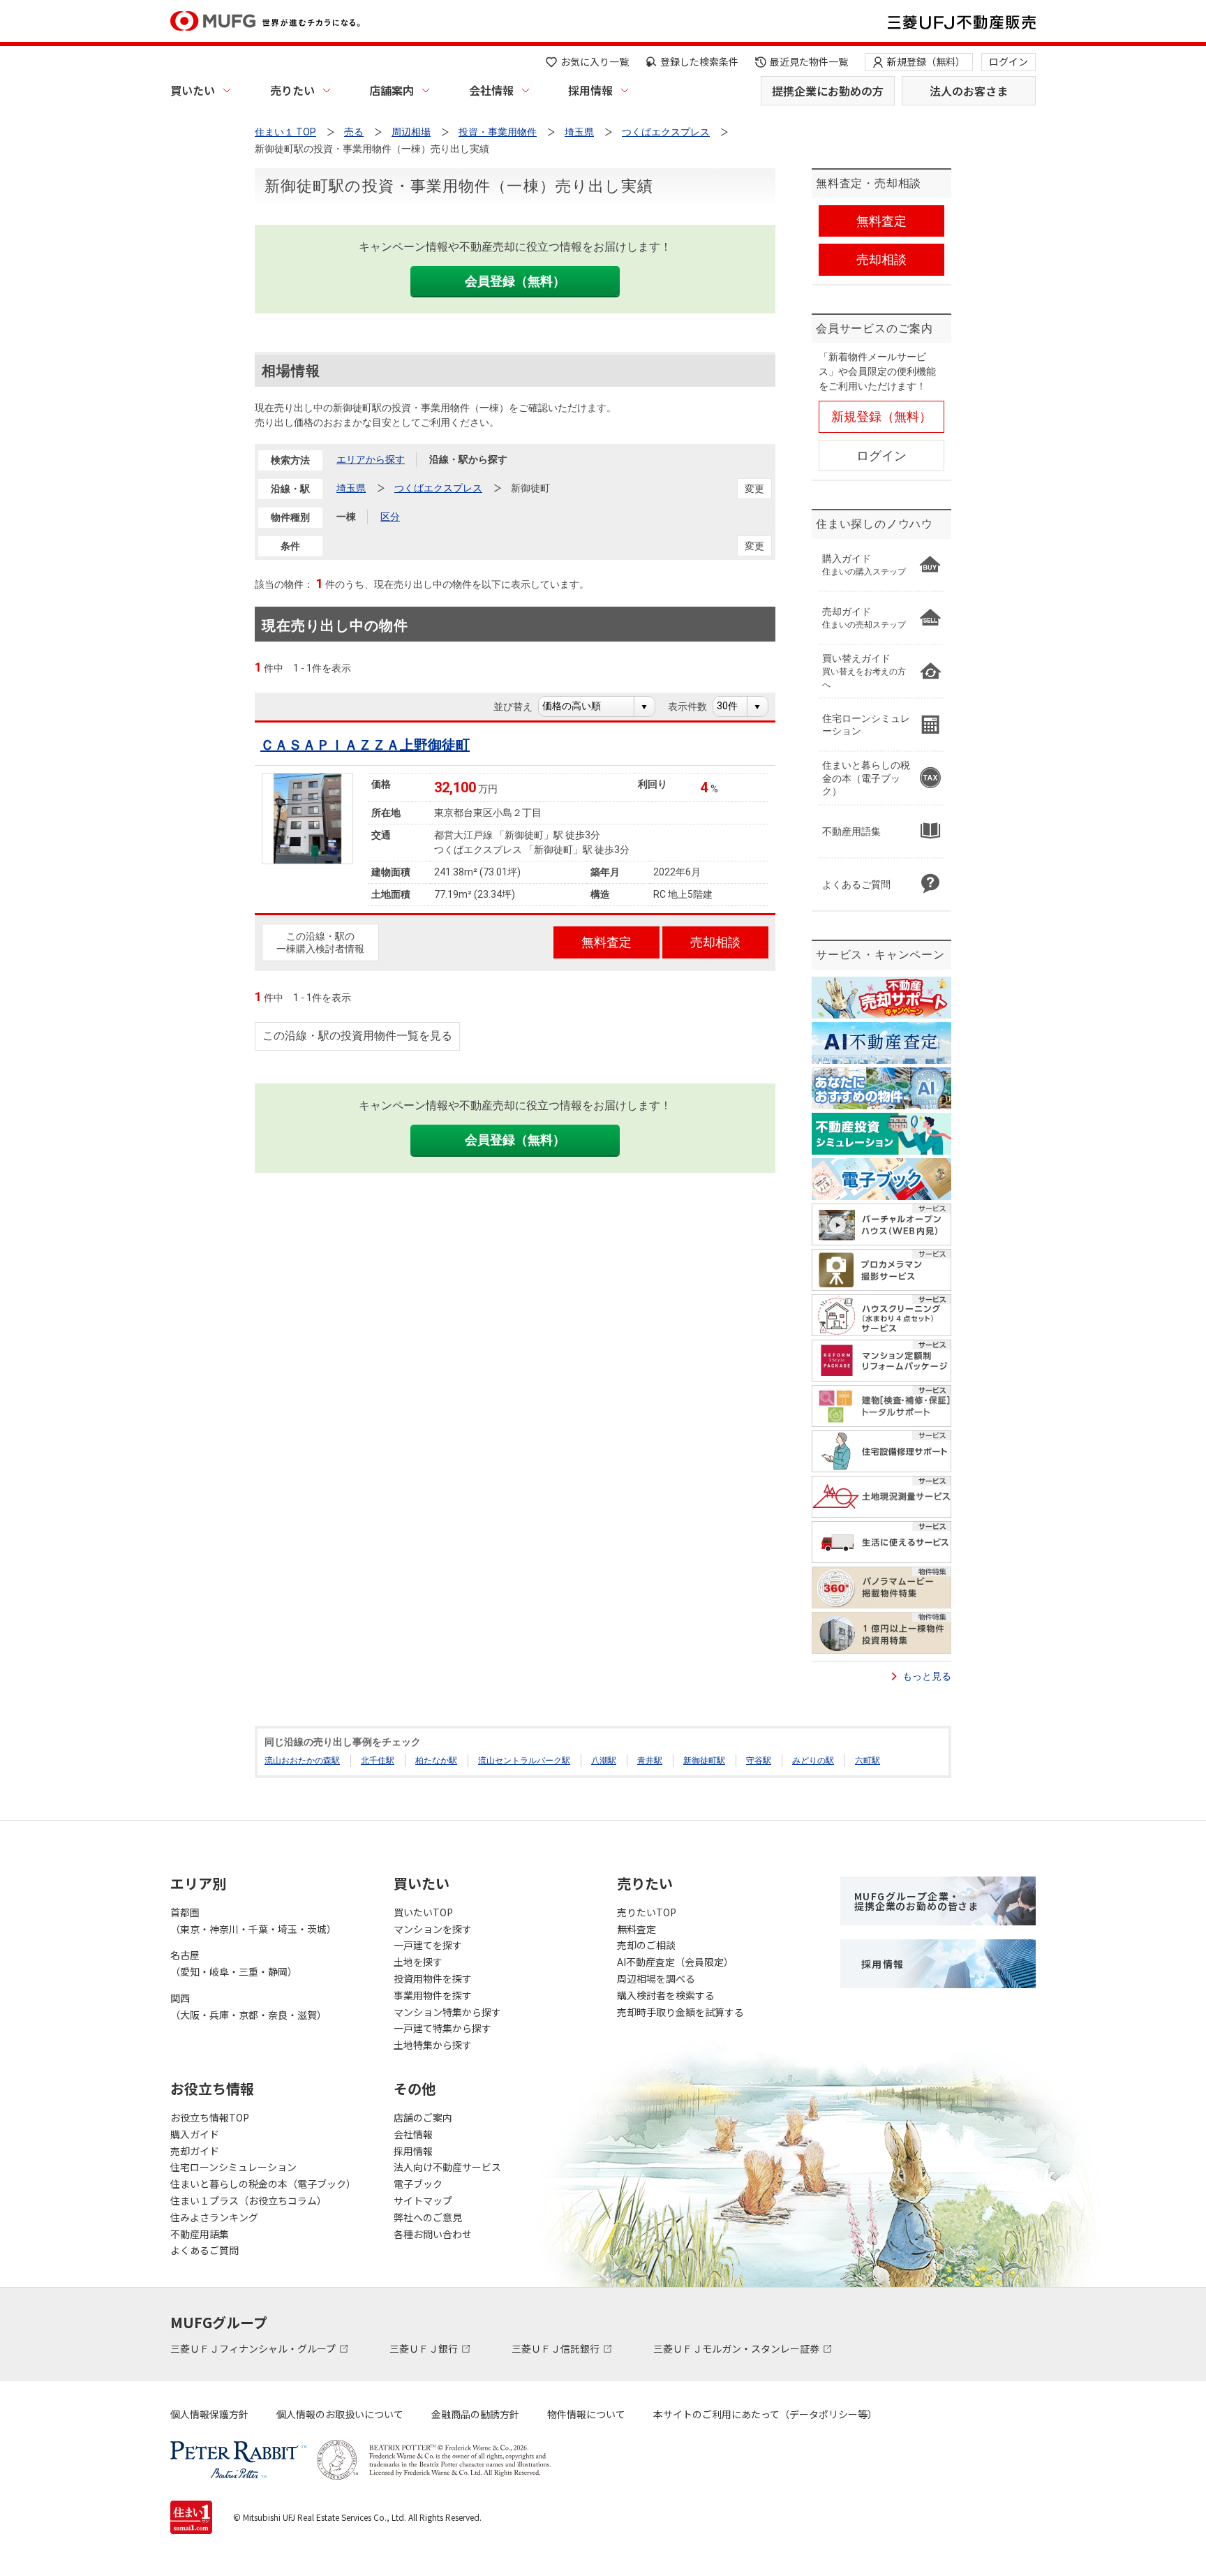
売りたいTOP (647, 1912)
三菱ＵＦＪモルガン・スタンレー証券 (737, 2348)
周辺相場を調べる (656, 1978)
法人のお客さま (969, 91)
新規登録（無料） (926, 61)
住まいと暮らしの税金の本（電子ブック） (263, 2184)
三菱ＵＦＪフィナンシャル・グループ (254, 2348)
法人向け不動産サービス (447, 2167)
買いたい (193, 90)
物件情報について (586, 2414)
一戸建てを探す (428, 1945)
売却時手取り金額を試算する (680, 2012)
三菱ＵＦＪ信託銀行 (557, 2348)
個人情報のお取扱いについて (340, 2414)
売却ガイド (195, 2151)
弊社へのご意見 (428, 2217)
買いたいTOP (423, 1912)
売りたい (292, 90)
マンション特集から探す (447, 2012)
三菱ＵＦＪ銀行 (425, 2348)
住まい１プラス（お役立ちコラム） (248, 2200)
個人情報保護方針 (209, 2414)
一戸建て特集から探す (442, 2028)
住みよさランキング (214, 2217)
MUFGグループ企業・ (916, 1901)
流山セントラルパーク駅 (524, 1761)
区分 (390, 517)
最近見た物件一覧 (809, 61)
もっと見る (927, 1676)
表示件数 (695, 706)
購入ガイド (195, 2134)
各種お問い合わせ (433, 2234)
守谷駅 (759, 1761)
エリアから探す (371, 459)
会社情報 (491, 90)
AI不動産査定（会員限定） (675, 1962)
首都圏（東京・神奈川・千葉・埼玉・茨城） (253, 1920)
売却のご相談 (646, 1945)
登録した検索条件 (699, 61)
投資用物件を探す (433, 1978)
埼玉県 (351, 488)
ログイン (1008, 61)
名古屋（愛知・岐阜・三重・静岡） (234, 1963)
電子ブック (418, 2184)
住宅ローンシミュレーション (233, 2167)
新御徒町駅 (704, 1761)
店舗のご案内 (423, 2117)
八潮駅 (604, 1761)
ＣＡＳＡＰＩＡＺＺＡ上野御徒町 (365, 745)
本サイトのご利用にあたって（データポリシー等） (765, 2414)
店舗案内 (392, 90)
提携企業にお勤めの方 (828, 91)
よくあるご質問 (204, 2250)
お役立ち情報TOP (210, 2117)
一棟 (346, 517)
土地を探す (418, 1962)
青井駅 (650, 1761)
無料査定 (636, 1929)
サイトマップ (423, 2200)
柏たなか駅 (436, 1761)
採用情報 (590, 90)
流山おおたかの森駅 (302, 1761)
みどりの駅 (813, 1761)
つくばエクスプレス (438, 488)
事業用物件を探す (433, 1995)
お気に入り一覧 (595, 61)
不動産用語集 (200, 2234)
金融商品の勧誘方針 (475, 2414)
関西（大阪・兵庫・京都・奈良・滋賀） (248, 2006)
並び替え (520, 706)
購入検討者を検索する (666, 1995)
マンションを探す (433, 1929)
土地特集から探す (433, 2045)
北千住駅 (378, 1761)
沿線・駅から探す (468, 459)
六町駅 (868, 1761)
